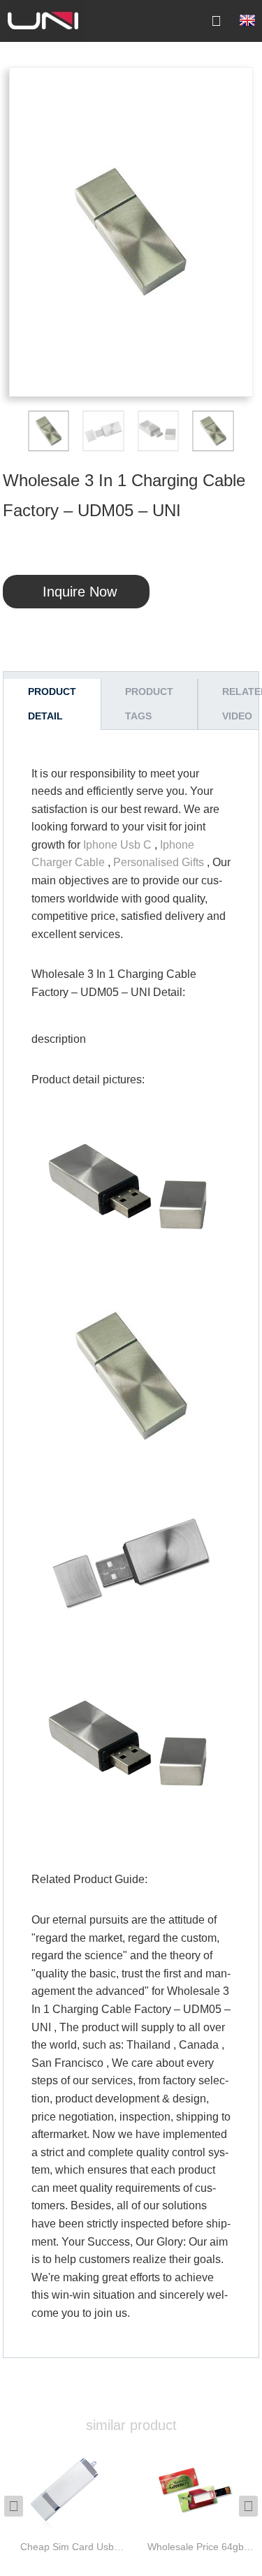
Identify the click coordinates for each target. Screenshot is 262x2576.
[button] (20, 431)
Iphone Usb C (117, 845)
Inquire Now (80, 592)
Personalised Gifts (159, 862)
